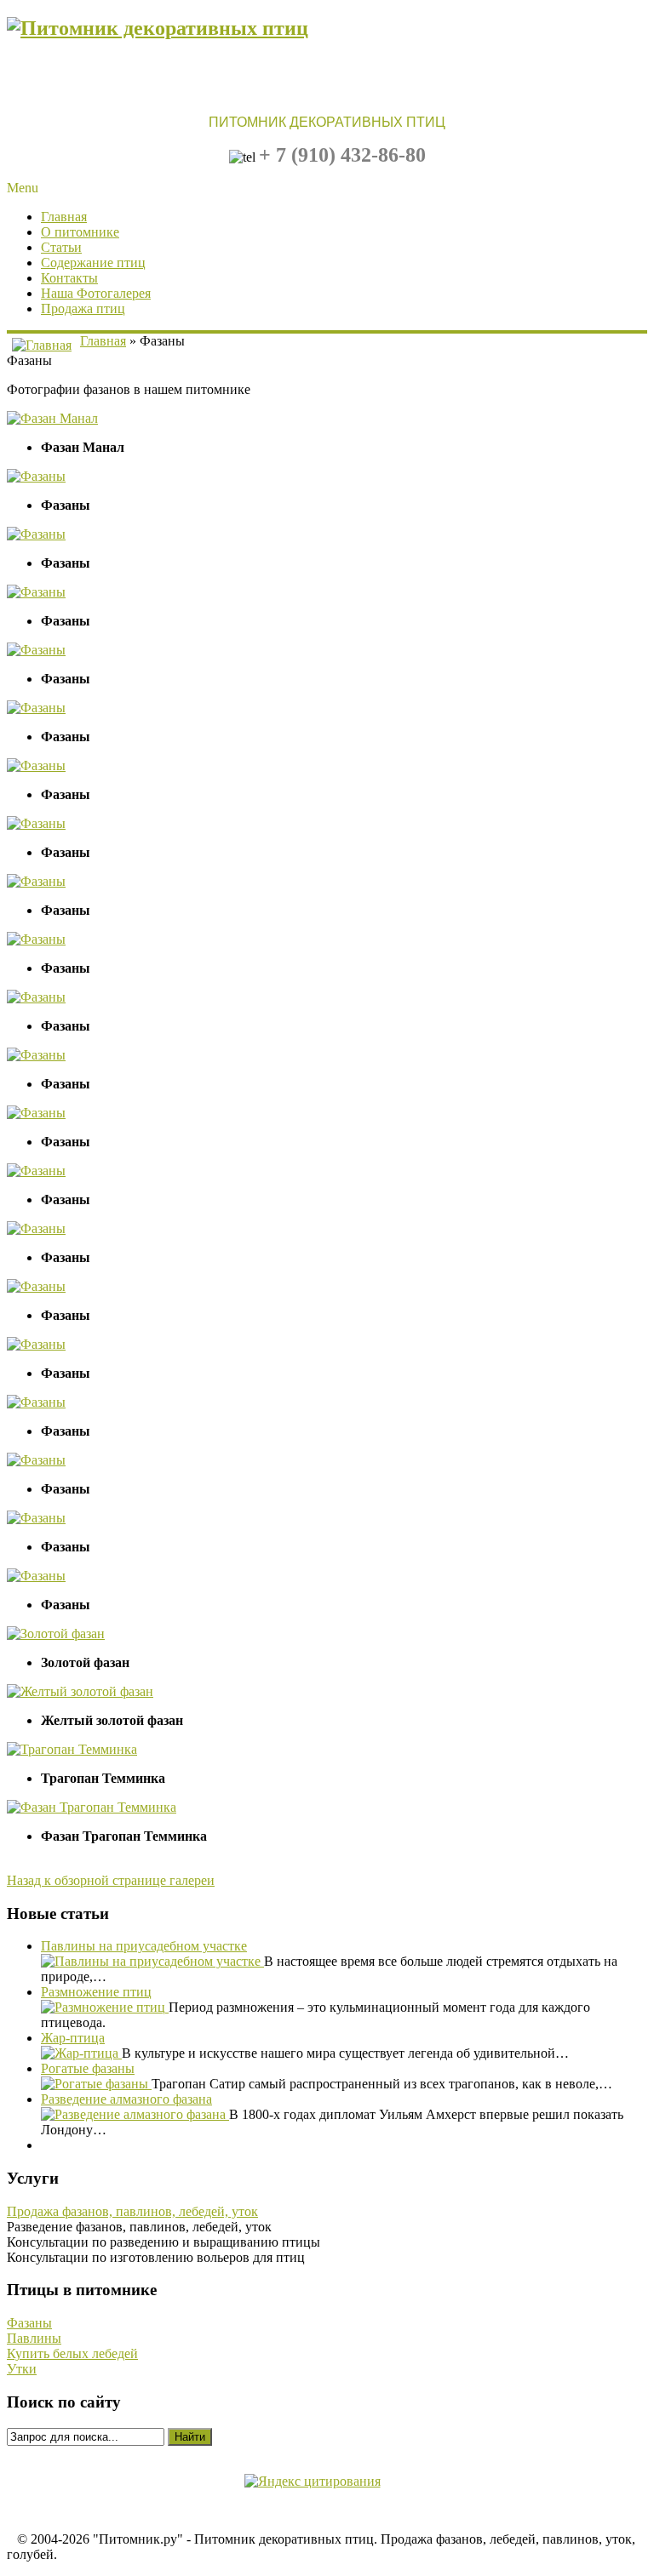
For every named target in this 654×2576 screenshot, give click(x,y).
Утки (22, 2369)
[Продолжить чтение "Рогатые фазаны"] (96, 2084)
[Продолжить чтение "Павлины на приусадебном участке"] (152, 1961)
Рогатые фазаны (88, 2068)
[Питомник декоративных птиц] (158, 28)
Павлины (34, 2338)
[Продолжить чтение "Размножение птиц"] (105, 2007)
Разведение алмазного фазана (126, 2099)
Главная (64, 217)
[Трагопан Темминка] (72, 1749)
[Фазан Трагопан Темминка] (92, 1807)
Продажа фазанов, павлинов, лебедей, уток (132, 2211)
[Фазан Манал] (52, 418)
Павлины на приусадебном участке (144, 1946)
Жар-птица (73, 2038)
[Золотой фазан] (56, 1634)
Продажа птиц (83, 308)
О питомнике (80, 232)
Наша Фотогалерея (96, 293)
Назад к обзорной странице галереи (111, 1880)
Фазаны (29, 2323)
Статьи (61, 247)
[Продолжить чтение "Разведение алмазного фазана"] (135, 2114)
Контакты (69, 278)
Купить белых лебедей (72, 2353)
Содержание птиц (93, 263)
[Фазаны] (36, 476)
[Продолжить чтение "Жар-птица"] (81, 2053)
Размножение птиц (96, 1992)
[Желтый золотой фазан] (80, 1691)
